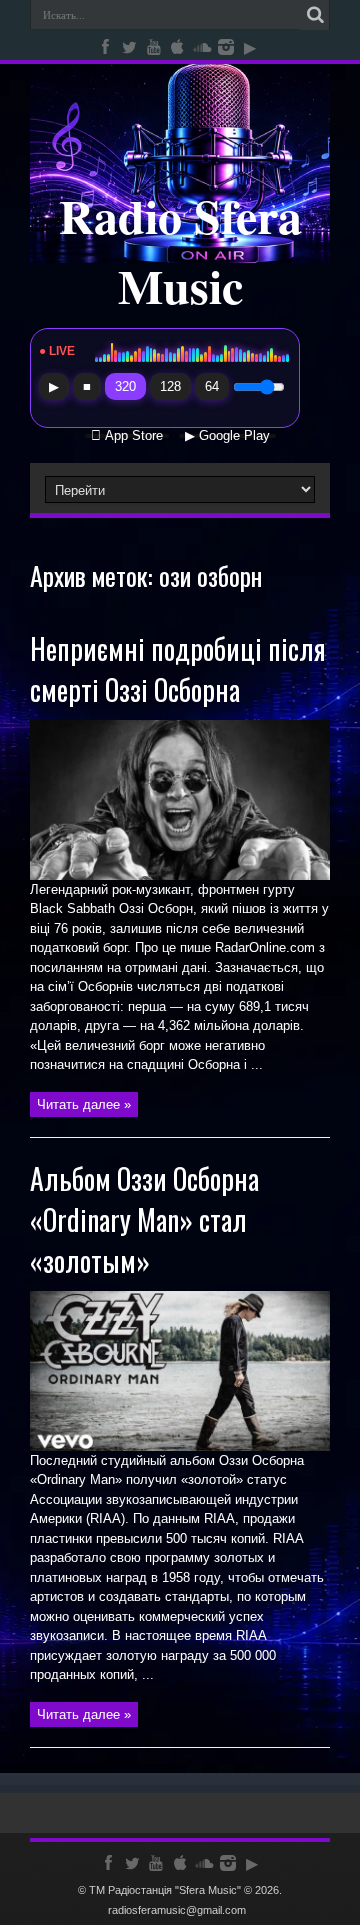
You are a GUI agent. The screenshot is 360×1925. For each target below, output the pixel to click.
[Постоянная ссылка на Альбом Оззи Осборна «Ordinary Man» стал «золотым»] (180, 1446)
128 (170, 386)
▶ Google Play (227, 436)
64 (212, 386)
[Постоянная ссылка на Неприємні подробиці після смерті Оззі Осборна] (180, 875)
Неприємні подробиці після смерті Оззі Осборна (178, 669)
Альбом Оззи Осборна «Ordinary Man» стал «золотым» (144, 1219)
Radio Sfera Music (180, 250)
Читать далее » (84, 1104)
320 (125, 386)
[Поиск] (315, 15)
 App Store (127, 436)
